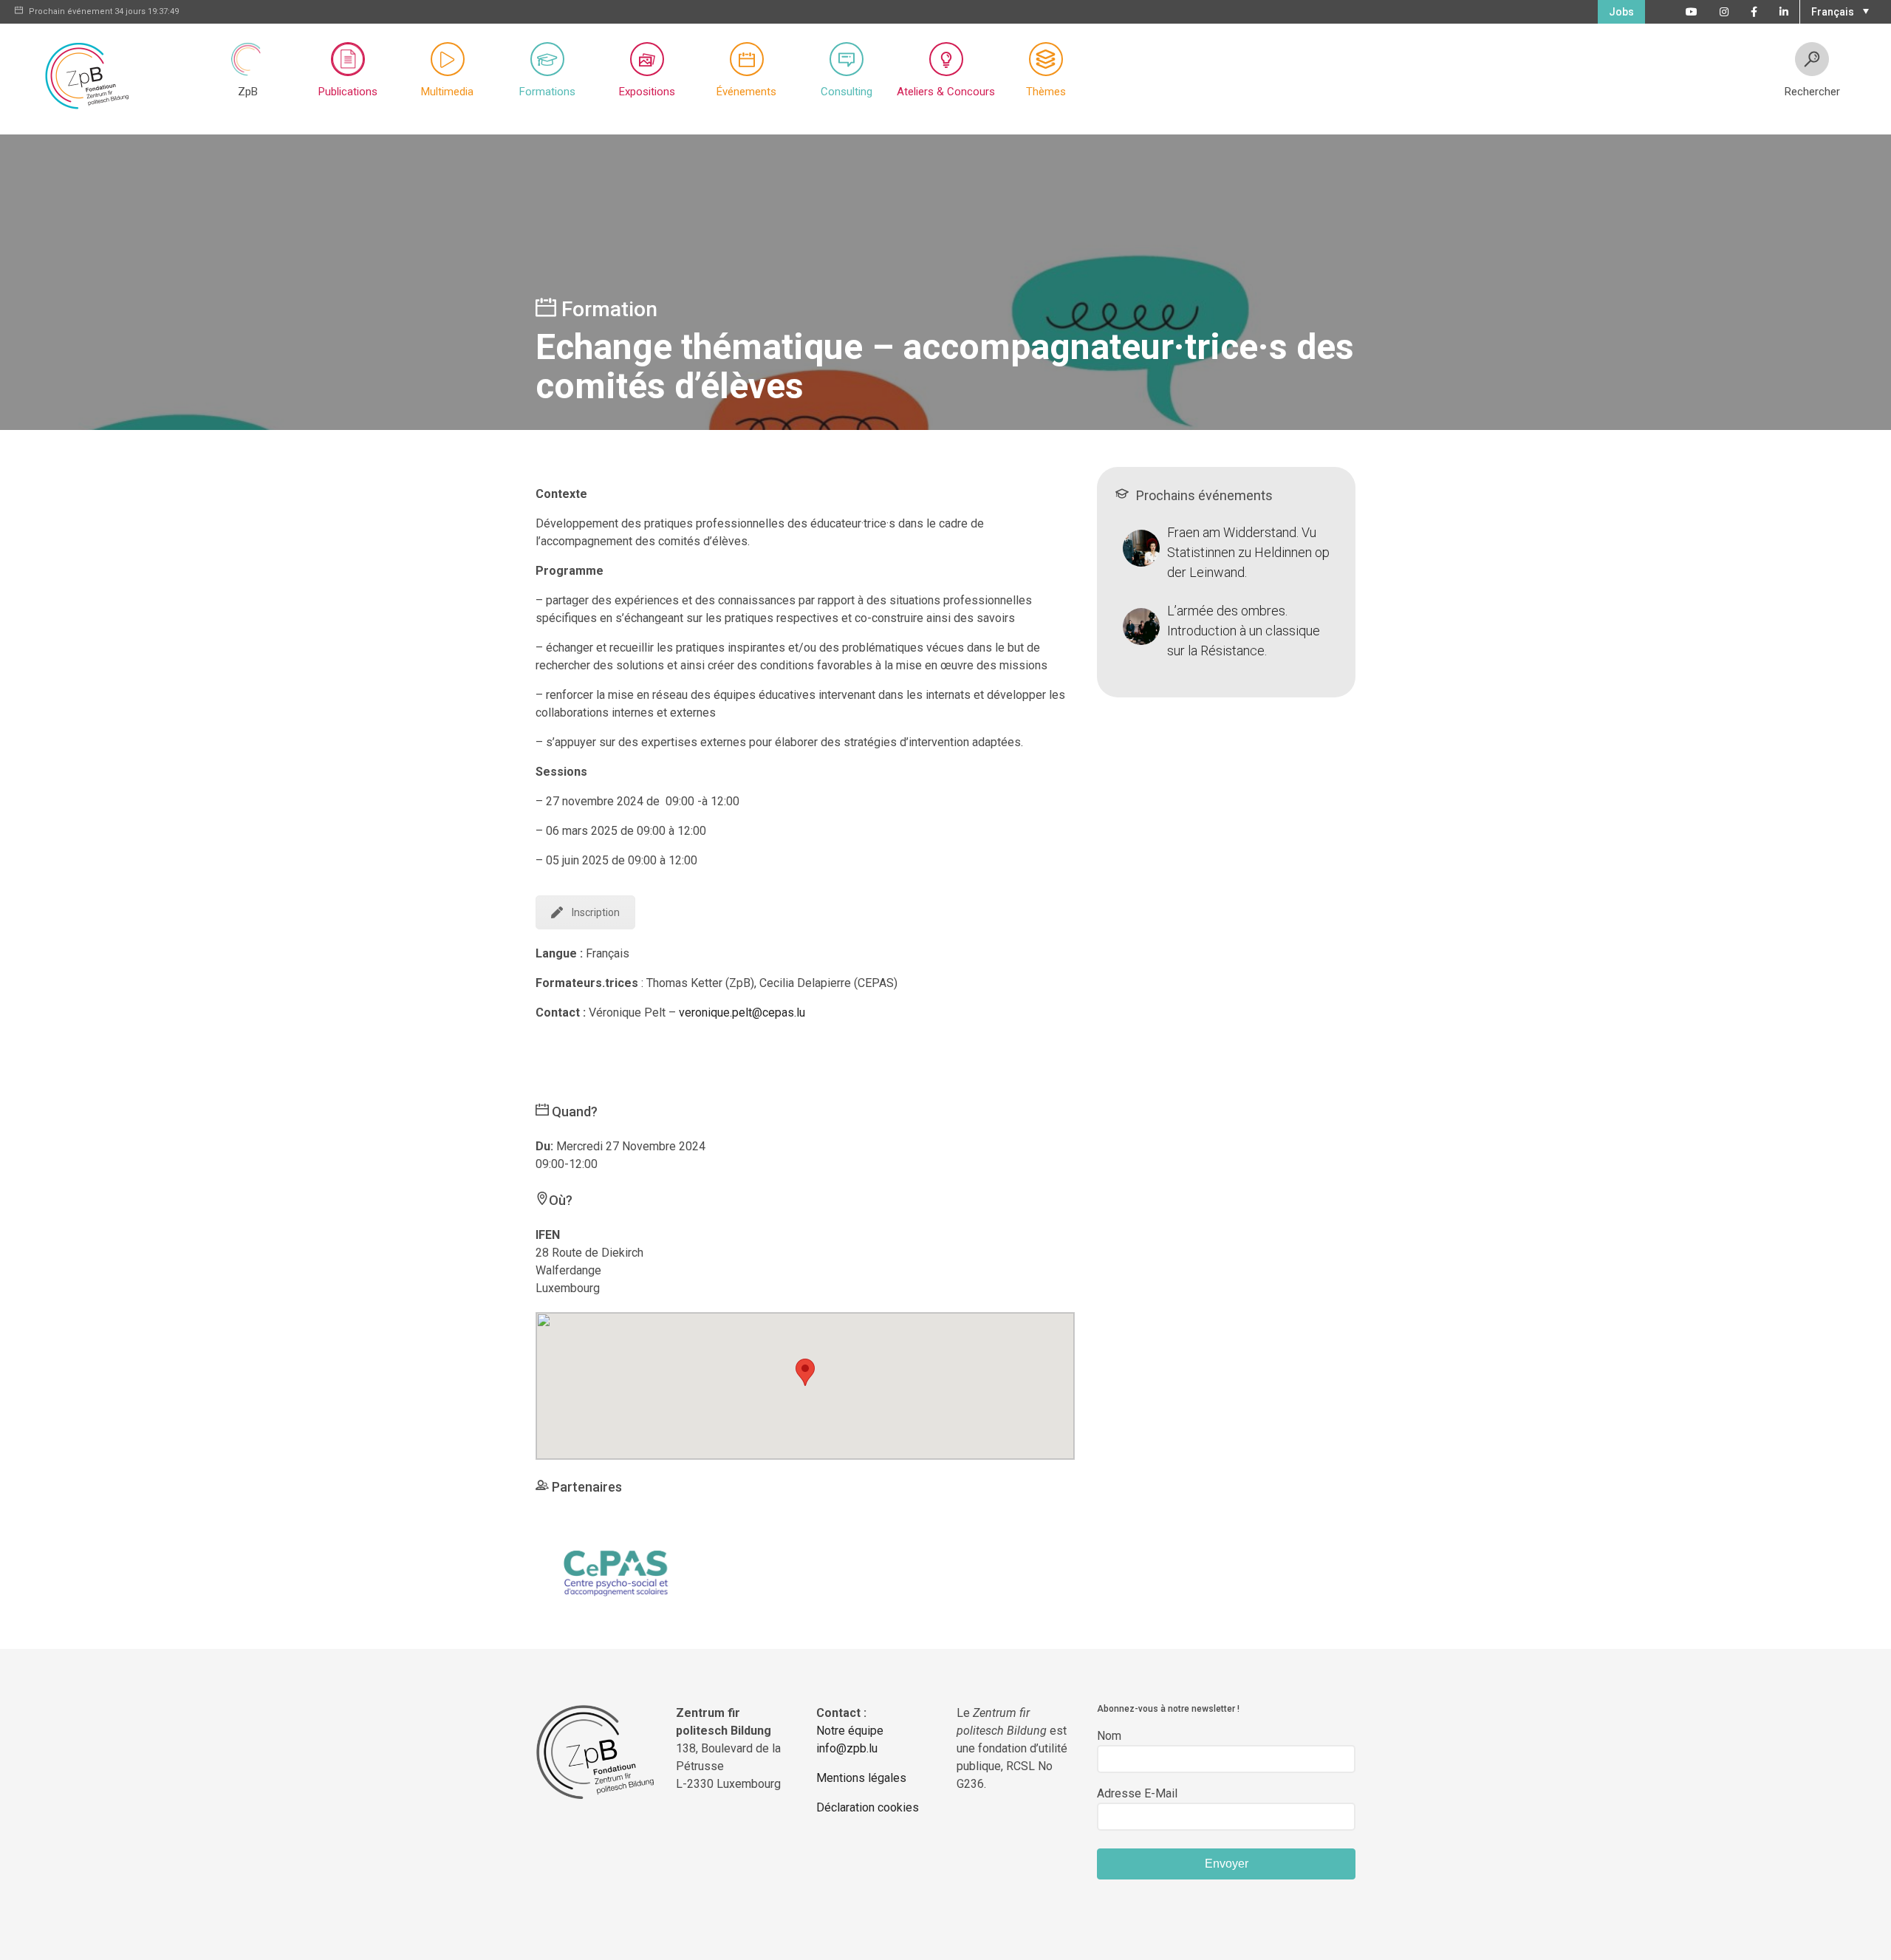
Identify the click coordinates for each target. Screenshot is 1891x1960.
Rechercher (1812, 92)
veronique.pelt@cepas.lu (742, 1013)
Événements (746, 92)
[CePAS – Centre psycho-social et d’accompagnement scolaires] (618, 1570)
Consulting (847, 92)
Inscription (596, 912)
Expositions (647, 92)
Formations (547, 92)
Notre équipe (850, 1731)
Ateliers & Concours (946, 92)
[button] (1838, 10)
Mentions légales (861, 1778)
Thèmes (1046, 92)
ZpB (248, 92)
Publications (348, 92)
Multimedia (447, 92)
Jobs (1621, 12)
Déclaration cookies (868, 1807)
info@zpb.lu (847, 1748)
